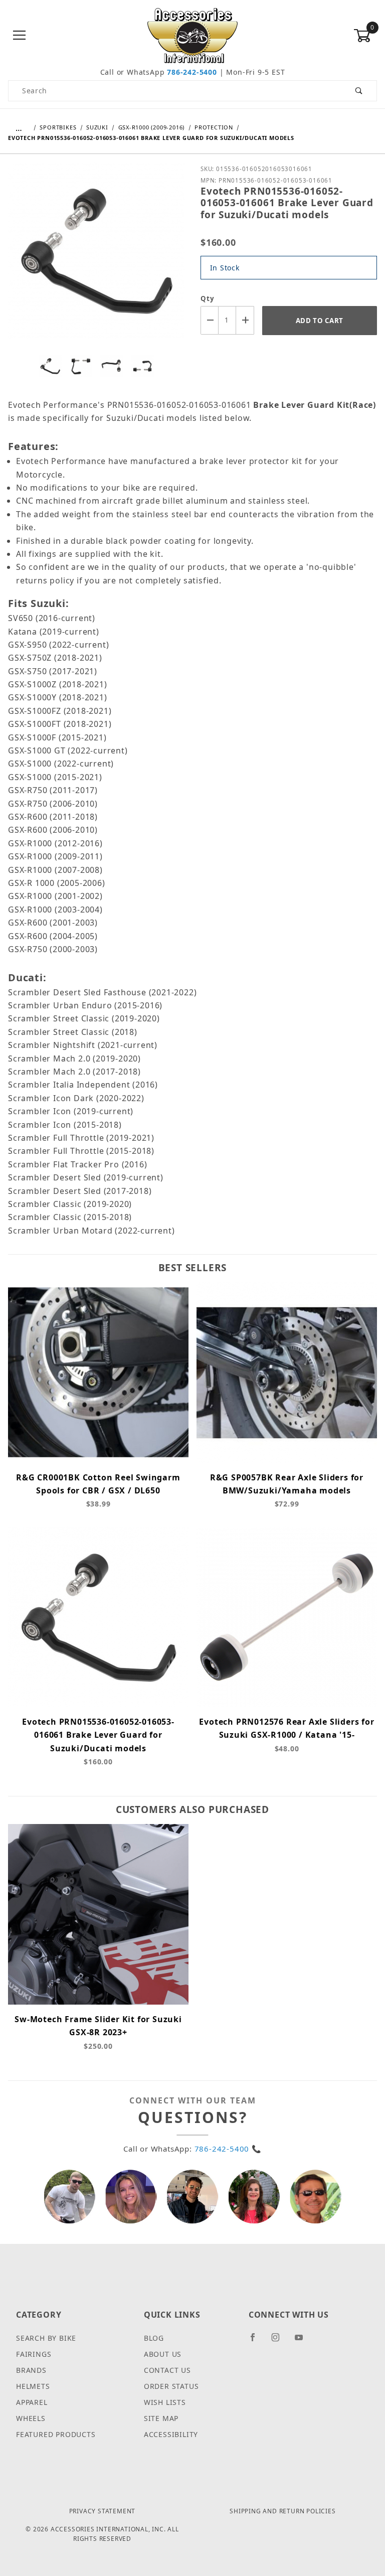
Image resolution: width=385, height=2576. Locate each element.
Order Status (171, 2386)
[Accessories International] (193, 35)
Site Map (161, 2418)
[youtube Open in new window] (303, 2341)
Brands (31, 2370)
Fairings (34, 2354)
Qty (207, 298)
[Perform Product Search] (359, 91)
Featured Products (56, 2434)
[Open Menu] (20, 36)
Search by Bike (46, 2338)
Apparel (32, 2402)
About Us (163, 2354)
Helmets (33, 2386)
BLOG (154, 2338)
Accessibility (171, 2434)
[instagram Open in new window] (280, 2341)
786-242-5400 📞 (228, 2149)
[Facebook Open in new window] (257, 2341)
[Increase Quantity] (245, 320)
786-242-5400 (192, 72)
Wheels (31, 2418)
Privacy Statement (103, 2511)
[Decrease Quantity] (210, 320)
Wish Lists (165, 2402)
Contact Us (167, 2370)
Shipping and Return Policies (282, 2511)
